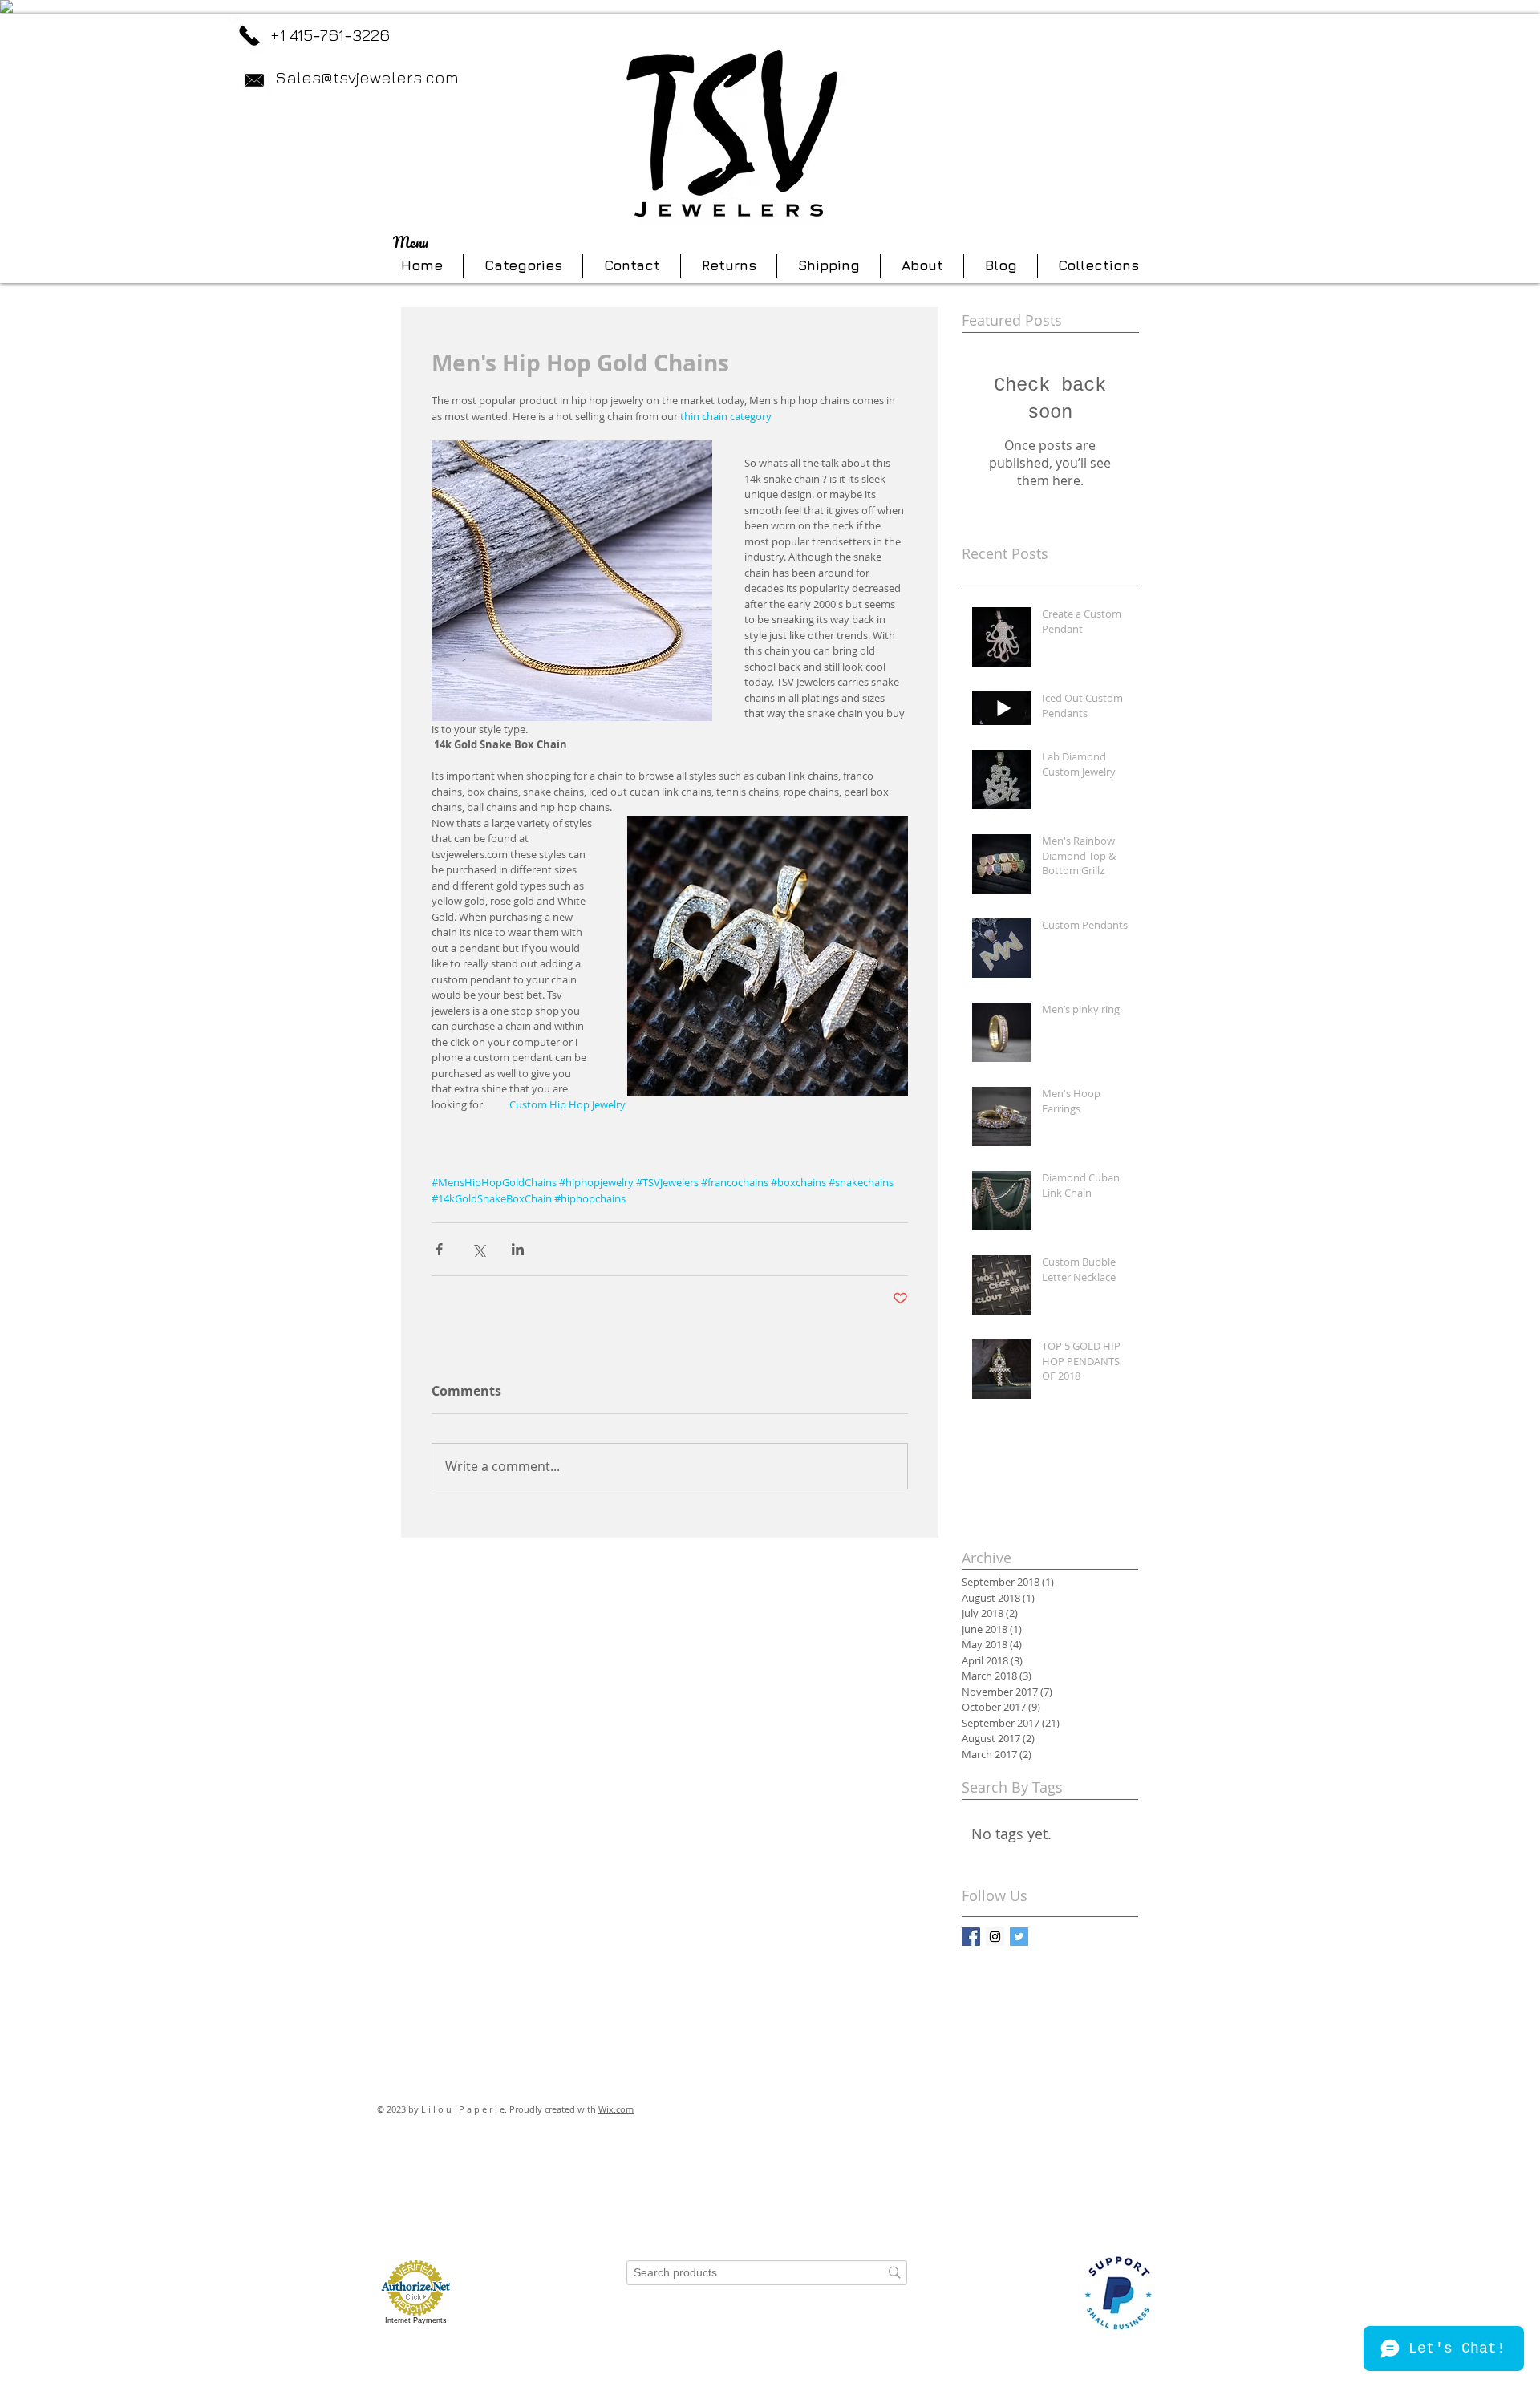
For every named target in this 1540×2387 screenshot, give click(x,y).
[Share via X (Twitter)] (478, 1249)
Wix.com (616, 2109)
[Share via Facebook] (439, 1249)
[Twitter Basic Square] (1019, 1937)
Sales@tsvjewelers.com (367, 77)
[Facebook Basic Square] (971, 1937)
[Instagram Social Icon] (995, 1937)
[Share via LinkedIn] (518, 1249)
